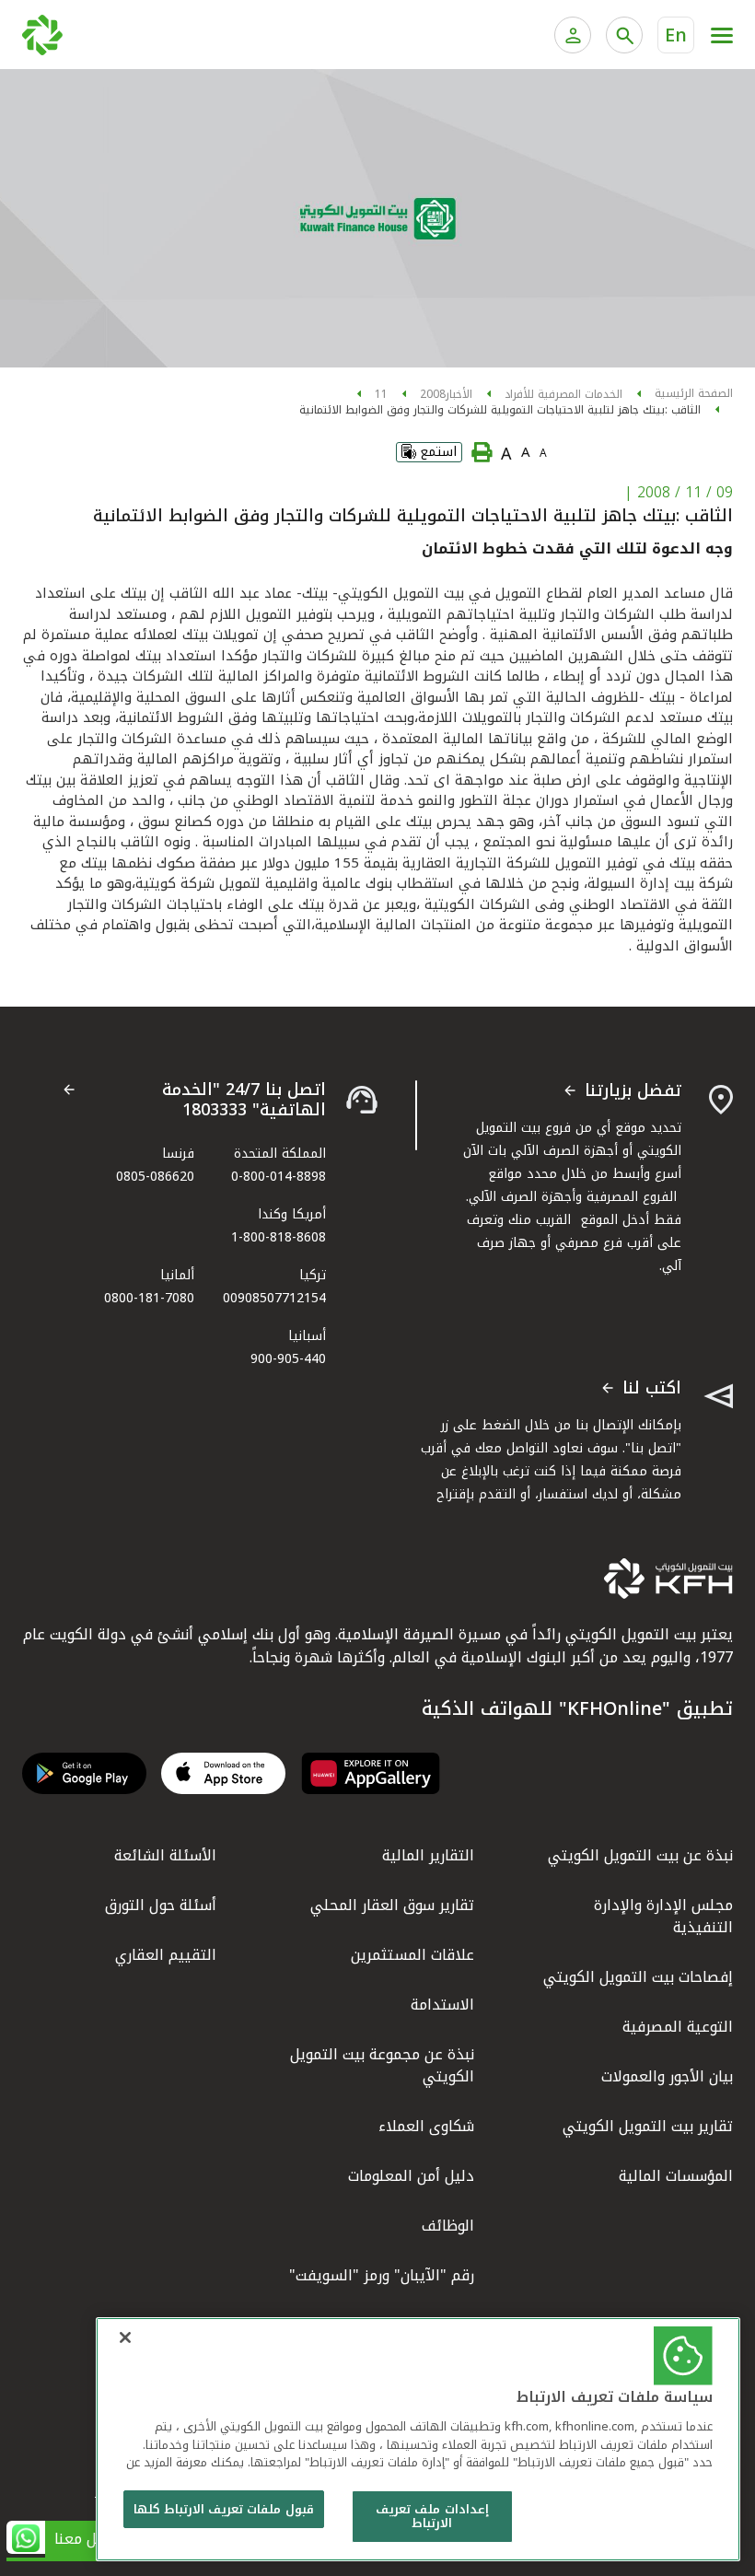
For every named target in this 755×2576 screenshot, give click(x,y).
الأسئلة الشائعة (165, 1855)
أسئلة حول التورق (161, 1905)
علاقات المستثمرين (412, 1955)
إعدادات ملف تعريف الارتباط (432, 2517)
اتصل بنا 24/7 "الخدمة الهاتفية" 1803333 (244, 1100)
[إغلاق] (125, 2337)
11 (381, 394)
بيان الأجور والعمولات (667, 2076)
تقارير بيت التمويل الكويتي (648, 2126)
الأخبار (459, 394)
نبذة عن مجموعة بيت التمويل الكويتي (382, 2065)
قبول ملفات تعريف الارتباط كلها (224, 2509)
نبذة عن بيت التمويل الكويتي (640, 1855)
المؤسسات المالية (676, 2176)
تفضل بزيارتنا (633, 1091)
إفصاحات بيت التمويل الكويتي (638, 1977)
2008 (433, 394)
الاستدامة (442, 2005)
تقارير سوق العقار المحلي (392, 1905)
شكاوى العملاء (426, 2126)
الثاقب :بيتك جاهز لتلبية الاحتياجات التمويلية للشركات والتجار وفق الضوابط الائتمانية (500, 410)
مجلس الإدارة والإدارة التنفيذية (663, 1916)
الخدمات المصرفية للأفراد (563, 394)
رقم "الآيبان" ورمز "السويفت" (382, 2275)
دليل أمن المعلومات (411, 2176)
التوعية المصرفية (678, 2027)
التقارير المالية (428, 1855)
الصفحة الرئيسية (694, 393)
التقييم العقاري (166, 1955)
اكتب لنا (652, 1389)
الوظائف (448, 2226)
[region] (418, 2439)
